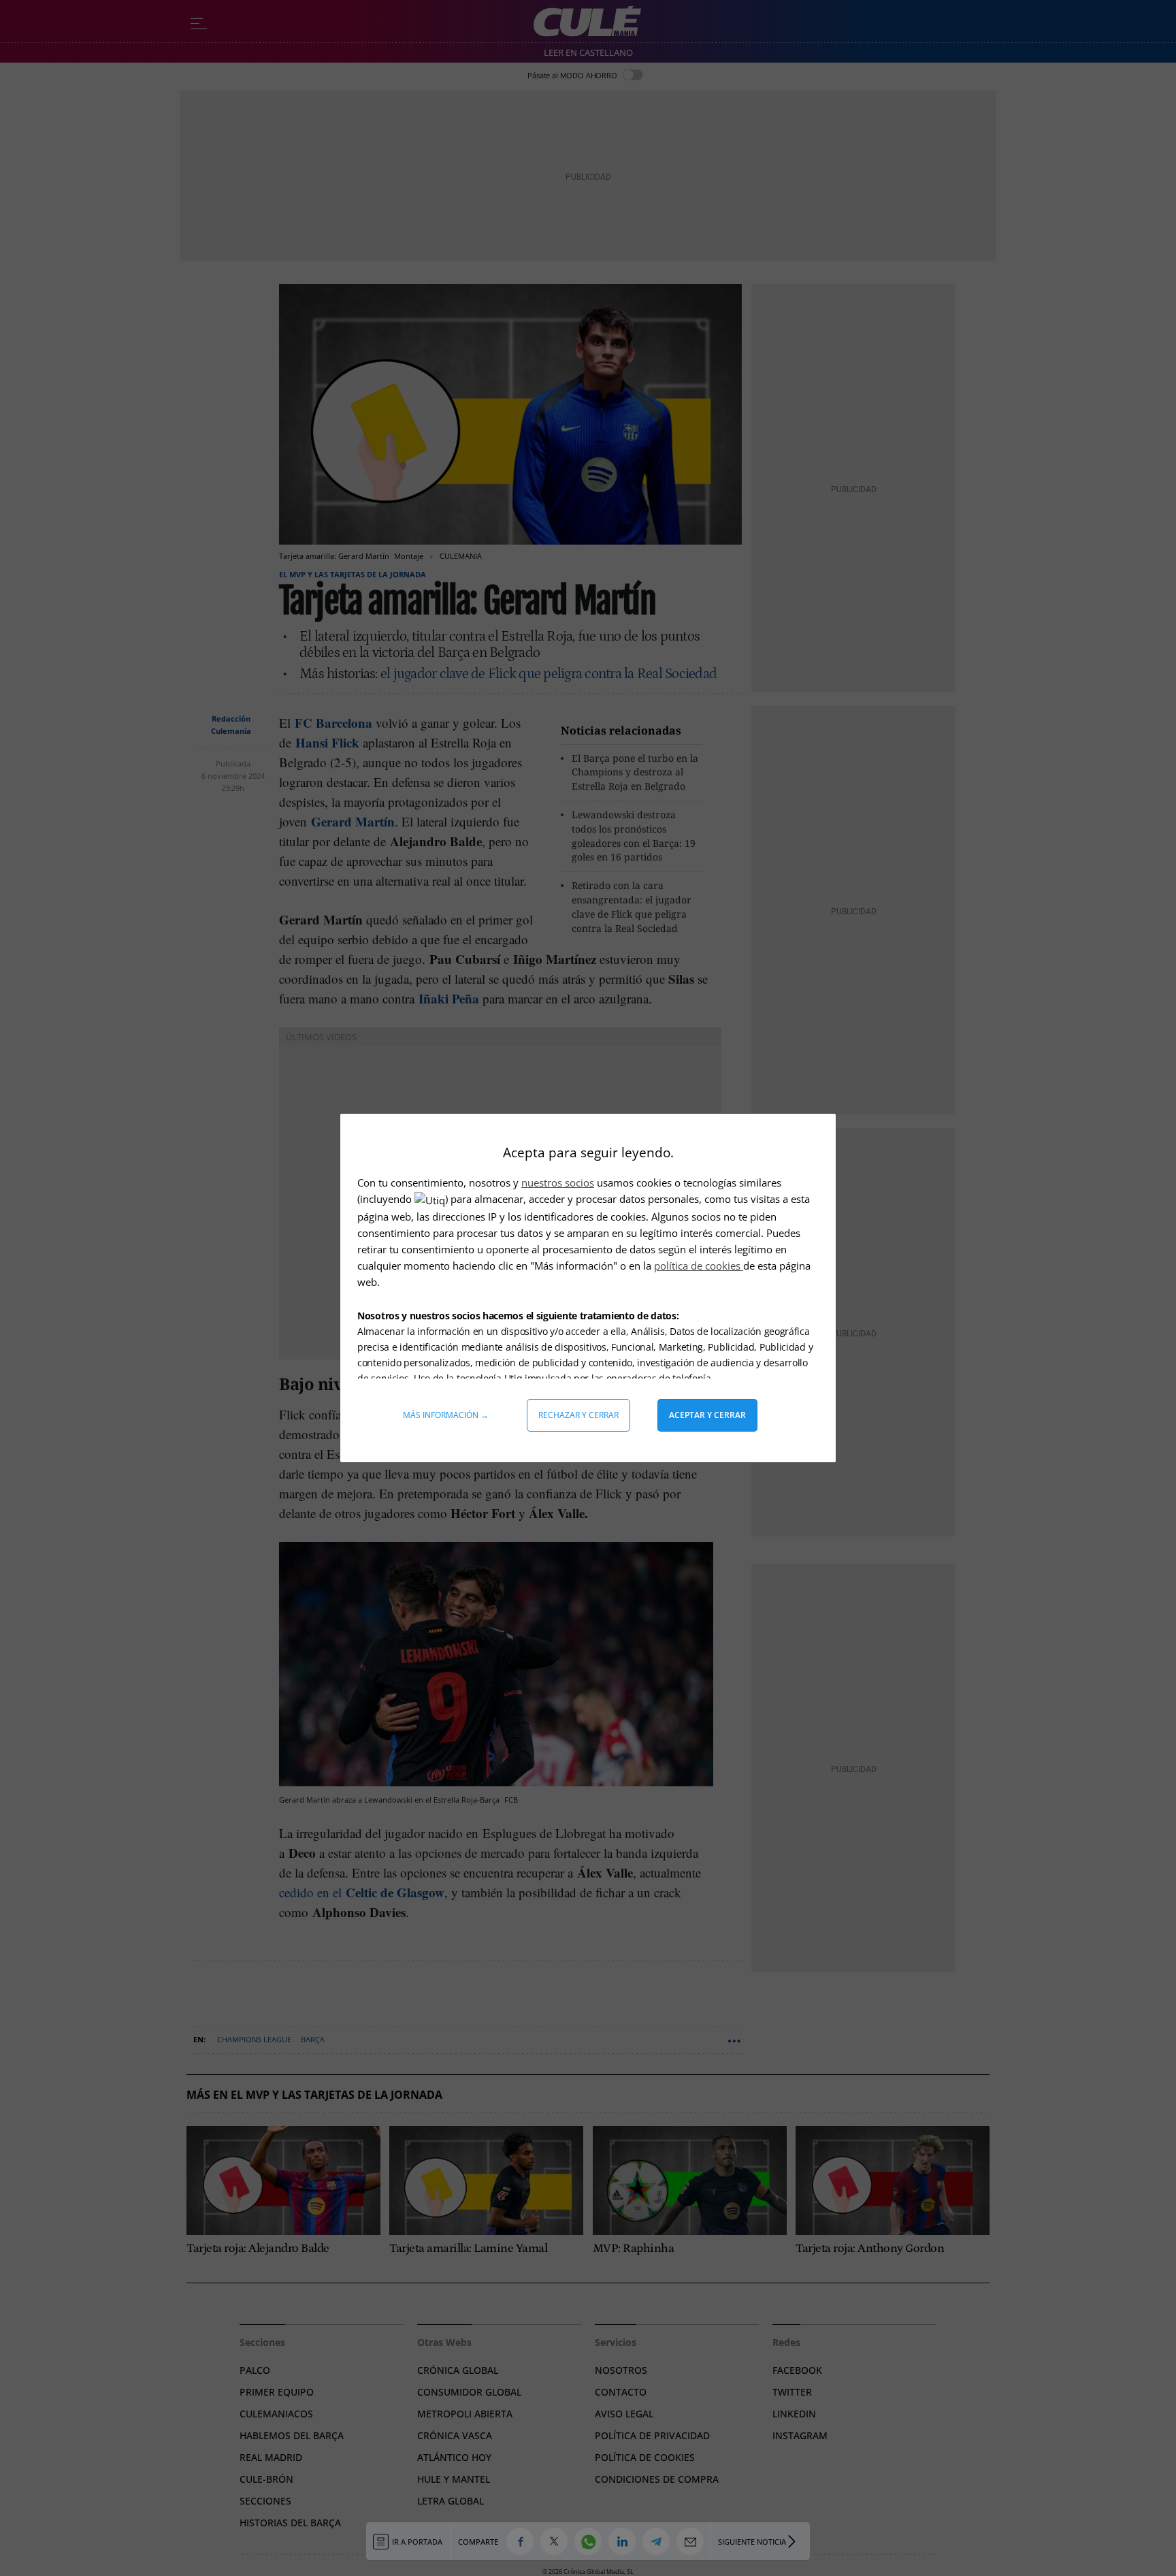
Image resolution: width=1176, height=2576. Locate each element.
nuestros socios (558, 1182)
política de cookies (699, 1266)
